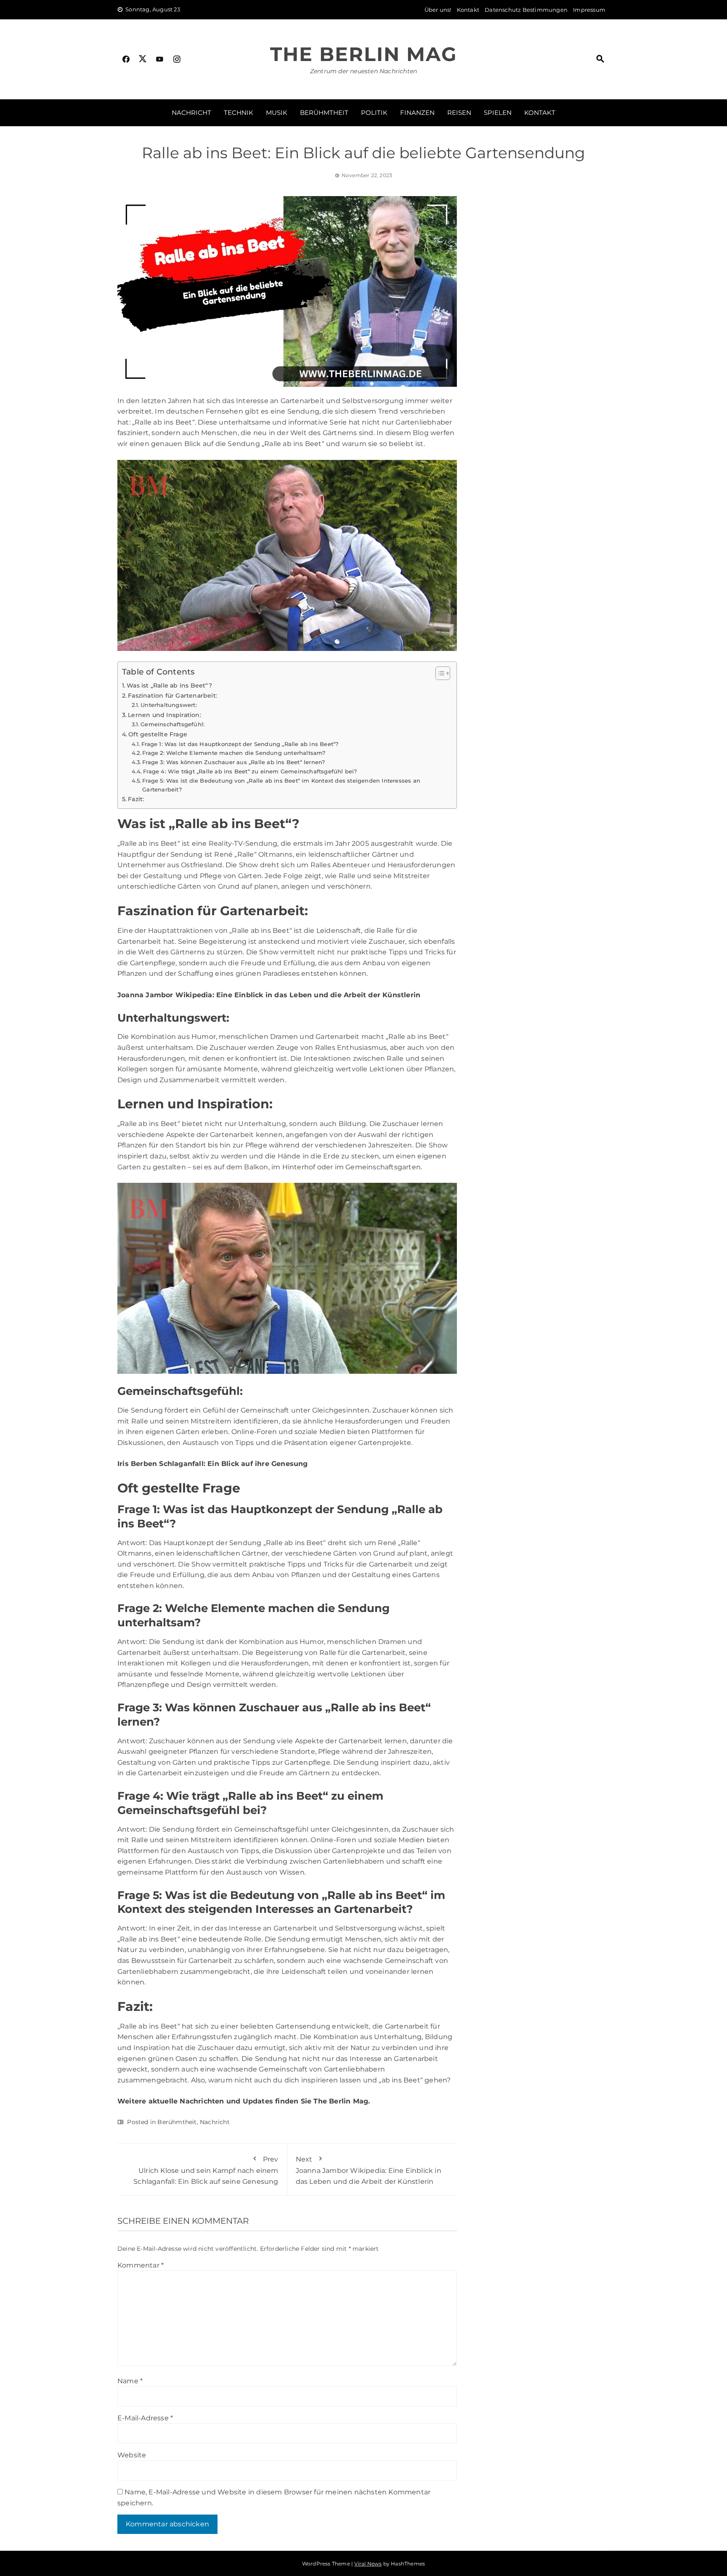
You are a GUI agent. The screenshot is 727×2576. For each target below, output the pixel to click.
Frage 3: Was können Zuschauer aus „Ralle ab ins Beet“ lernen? (233, 762)
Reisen (459, 113)
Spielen (498, 113)
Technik (239, 113)
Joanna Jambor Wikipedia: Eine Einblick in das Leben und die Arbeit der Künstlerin (369, 2170)
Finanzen (417, 113)
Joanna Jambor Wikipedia (165, 995)
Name (130, 2381)
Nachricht (191, 113)
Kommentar (141, 2265)
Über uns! (438, 10)
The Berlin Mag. (342, 2101)
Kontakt (468, 10)
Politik (374, 113)
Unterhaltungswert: (169, 705)
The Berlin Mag (363, 54)
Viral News (368, 2564)
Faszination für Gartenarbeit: (172, 696)
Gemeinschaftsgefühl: (172, 724)
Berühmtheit (324, 113)
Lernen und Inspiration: (165, 715)
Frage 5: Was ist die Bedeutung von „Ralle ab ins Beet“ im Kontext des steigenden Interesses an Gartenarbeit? (281, 785)
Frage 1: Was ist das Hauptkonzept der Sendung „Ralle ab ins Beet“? (240, 744)
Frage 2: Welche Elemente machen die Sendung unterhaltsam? (234, 753)
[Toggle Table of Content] (439, 673)
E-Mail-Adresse (145, 2418)
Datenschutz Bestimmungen (526, 10)
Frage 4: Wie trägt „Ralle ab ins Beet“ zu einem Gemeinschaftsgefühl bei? (250, 771)
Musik (277, 113)
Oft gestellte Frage (158, 734)
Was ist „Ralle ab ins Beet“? (169, 685)
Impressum (589, 10)
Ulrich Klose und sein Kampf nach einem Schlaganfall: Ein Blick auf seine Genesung (206, 2170)
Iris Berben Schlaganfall (161, 1464)
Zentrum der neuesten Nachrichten (363, 71)
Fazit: (136, 799)
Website (132, 2455)
